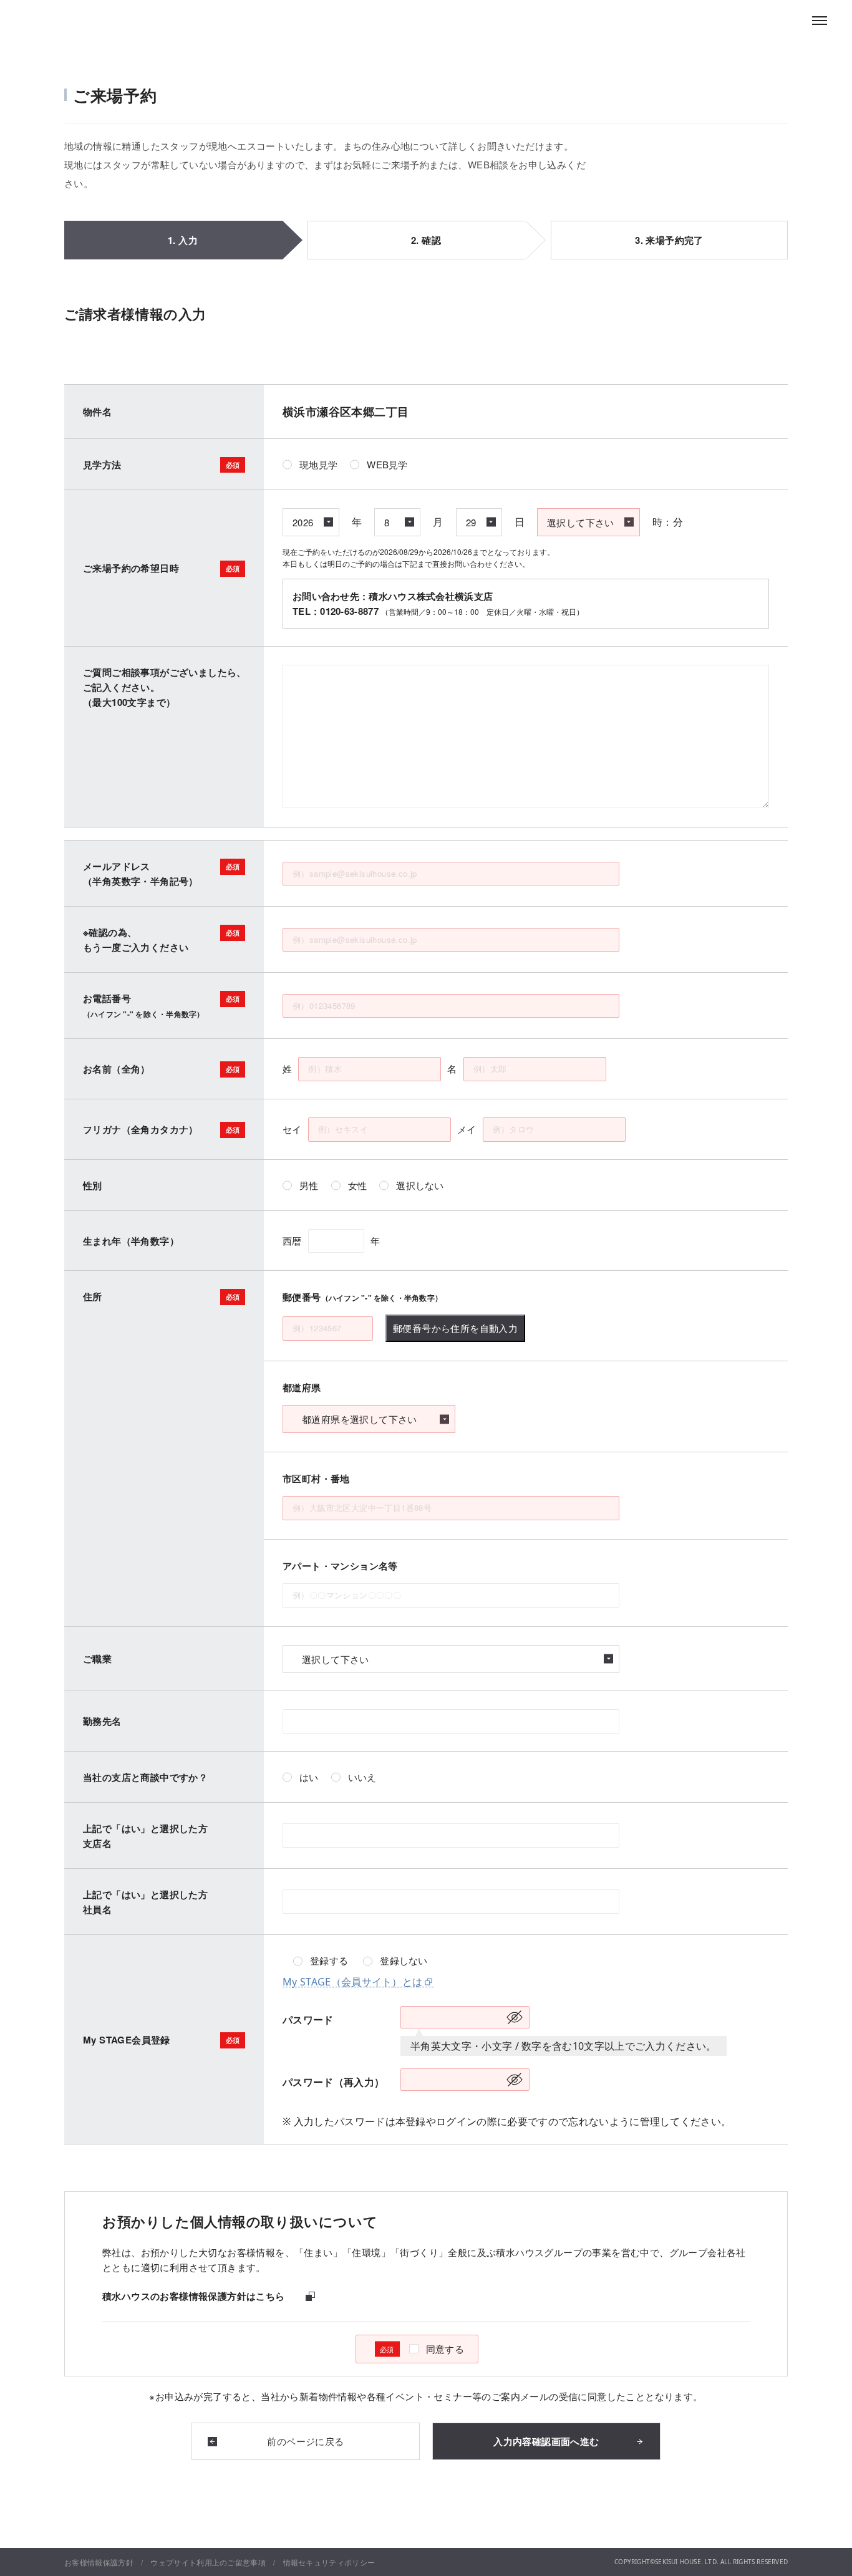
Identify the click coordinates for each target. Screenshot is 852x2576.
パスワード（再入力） (333, 2082)
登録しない (404, 1961)
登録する (329, 1961)
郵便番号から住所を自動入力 (455, 1328)
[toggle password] (515, 2017)
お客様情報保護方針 (99, 2562)
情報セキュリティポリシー (329, 2562)
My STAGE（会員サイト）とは (352, 1982)
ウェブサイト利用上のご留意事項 (208, 2562)
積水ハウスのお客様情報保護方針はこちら (194, 2297)
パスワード (308, 2020)
